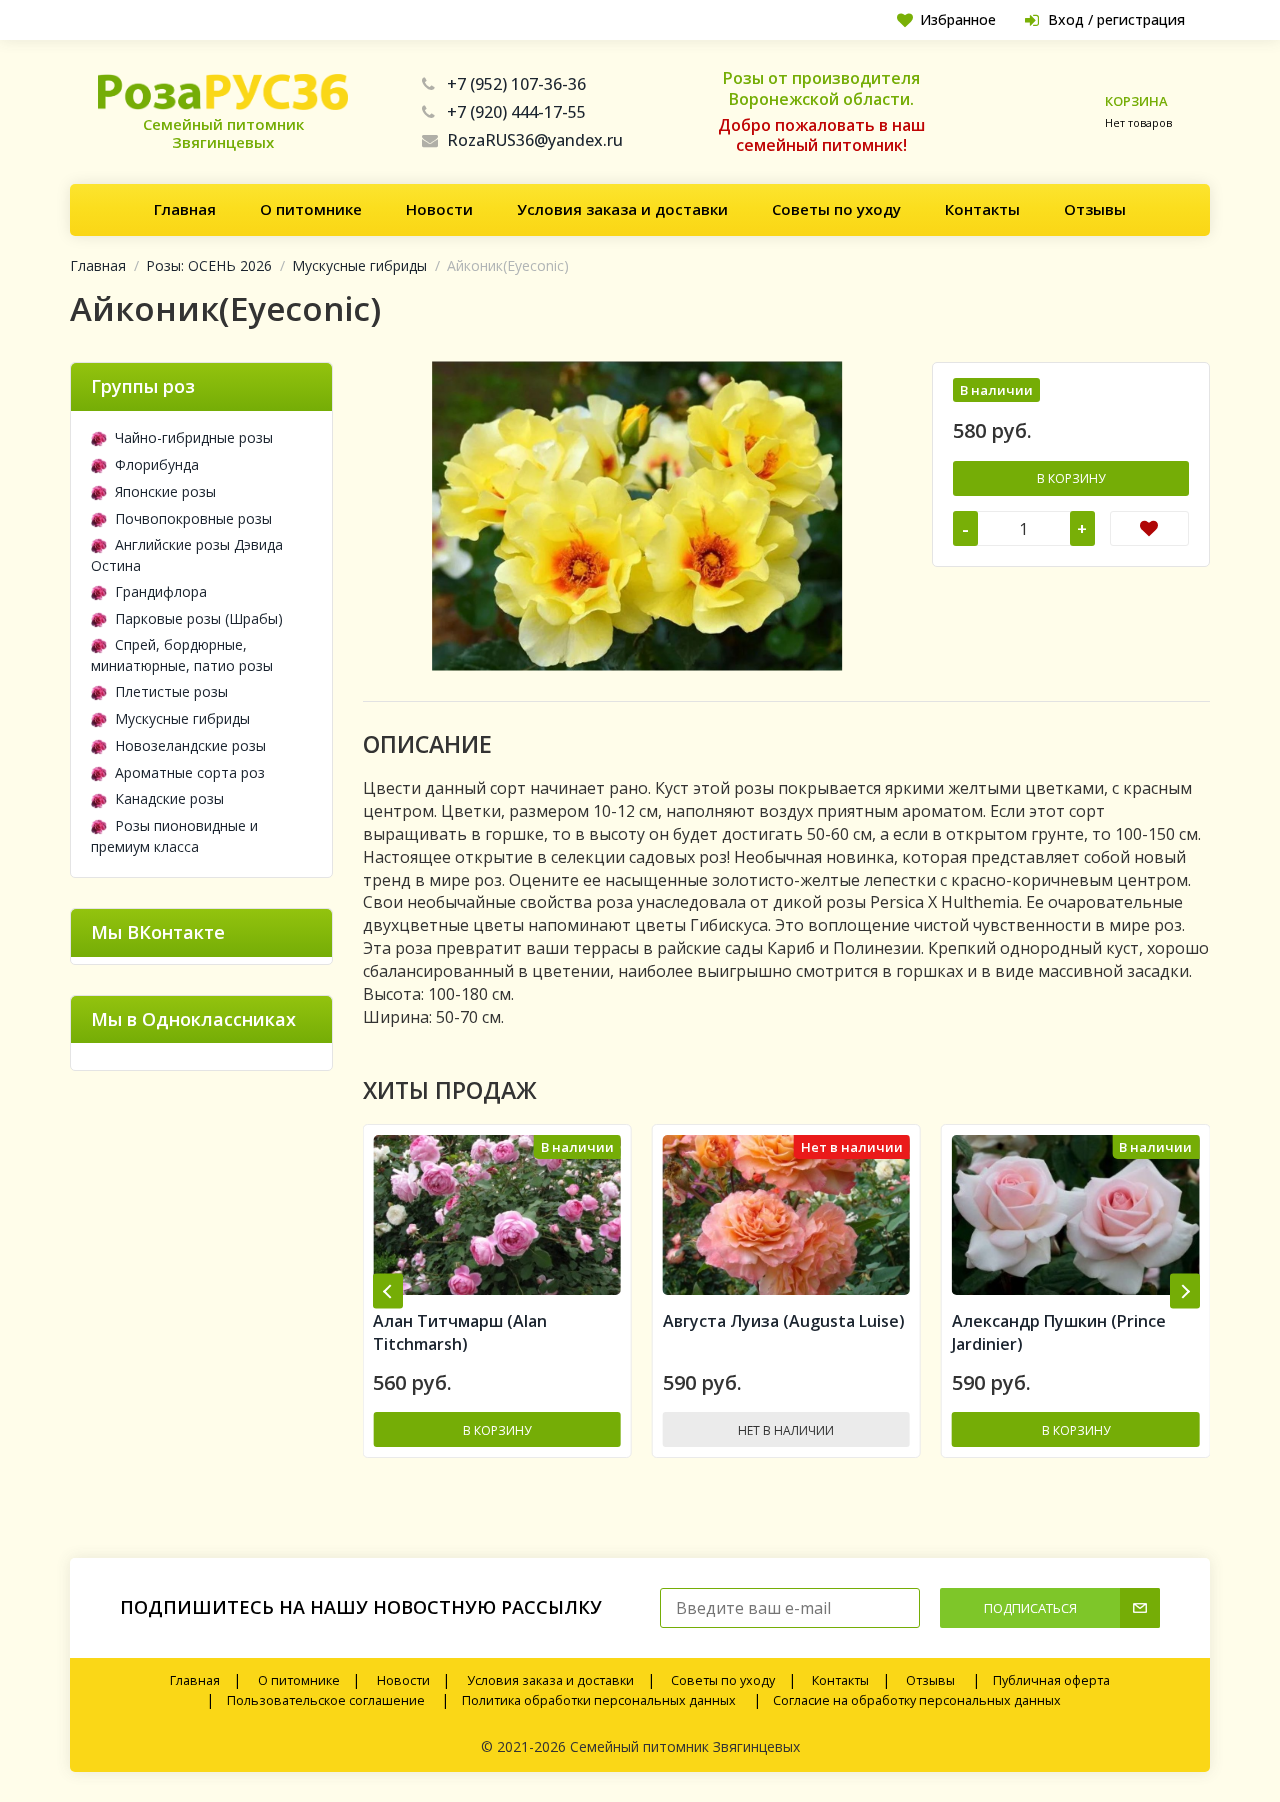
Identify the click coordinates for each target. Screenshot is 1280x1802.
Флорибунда (157, 464)
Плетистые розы (171, 691)
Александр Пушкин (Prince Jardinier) (771, 1332)
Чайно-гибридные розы (194, 437)
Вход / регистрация (1116, 19)
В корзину (1071, 478)
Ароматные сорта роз (190, 772)
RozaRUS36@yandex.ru (535, 140)
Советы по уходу (836, 209)
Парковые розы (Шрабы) (199, 618)
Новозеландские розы (190, 745)
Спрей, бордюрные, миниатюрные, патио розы (182, 655)
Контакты (982, 209)
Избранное (958, 19)
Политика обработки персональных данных (599, 1700)
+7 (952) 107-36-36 (516, 84)
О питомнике (311, 209)
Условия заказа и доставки (622, 209)
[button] (388, 1291)
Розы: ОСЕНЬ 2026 (209, 265)
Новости (439, 209)
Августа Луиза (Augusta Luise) (496, 1321)
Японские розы (165, 491)
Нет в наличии (499, 1430)
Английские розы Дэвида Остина (187, 555)
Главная (185, 209)
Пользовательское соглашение (326, 1700)
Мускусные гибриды (359, 265)
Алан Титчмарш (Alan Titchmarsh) (1041, 1332)
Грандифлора (161, 591)
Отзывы (1095, 209)
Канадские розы (169, 798)
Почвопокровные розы (193, 518)
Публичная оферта (1051, 1680)
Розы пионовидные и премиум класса (174, 836)
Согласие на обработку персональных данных (917, 1700)
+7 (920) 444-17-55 (516, 112)
